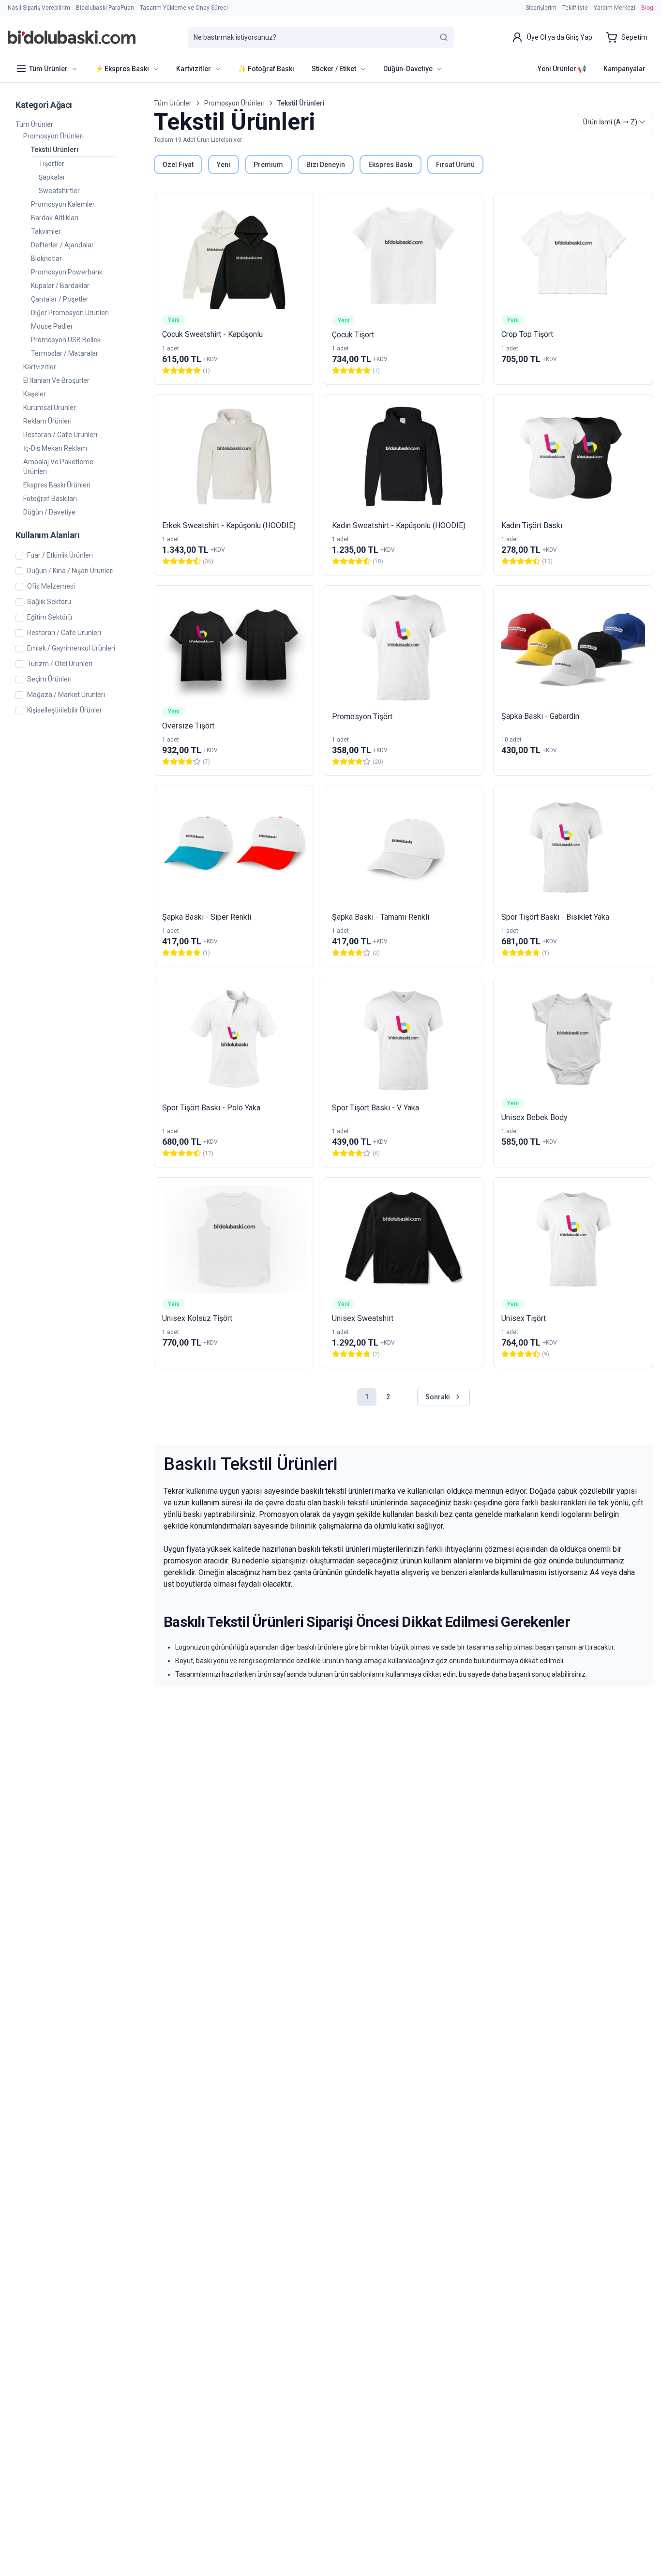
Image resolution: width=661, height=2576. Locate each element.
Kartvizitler (40, 367)
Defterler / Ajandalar (62, 245)
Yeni (224, 165)
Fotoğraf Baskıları (50, 499)
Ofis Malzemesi (51, 586)
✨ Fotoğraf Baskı (266, 69)
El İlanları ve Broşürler (56, 380)
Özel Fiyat (178, 165)
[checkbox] (19, 556)
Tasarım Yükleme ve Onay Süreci (184, 8)
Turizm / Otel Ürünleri (60, 664)
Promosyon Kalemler (63, 204)
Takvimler (46, 231)
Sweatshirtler (59, 191)
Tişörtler (52, 164)
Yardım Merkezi (615, 8)
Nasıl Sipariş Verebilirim (39, 8)
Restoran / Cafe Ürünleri (60, 435)
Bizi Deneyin (326, 165)
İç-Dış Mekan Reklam (55, 448)
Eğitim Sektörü (50, 617)
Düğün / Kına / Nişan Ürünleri (70, 571)
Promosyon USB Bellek (66, 340)
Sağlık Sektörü (49, 602)
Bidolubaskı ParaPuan (105, 8)
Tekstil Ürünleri (55, 150)
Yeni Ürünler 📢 (562, 69)
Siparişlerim (541, 8)
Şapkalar (52, 177)
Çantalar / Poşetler (60, 299)
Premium (268, 165)
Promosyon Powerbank (67, 272)
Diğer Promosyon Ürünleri (70, 313)
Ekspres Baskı (391, 165)
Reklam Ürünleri (47, 421)
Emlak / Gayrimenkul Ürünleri (71, 648)
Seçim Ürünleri (49, 679)
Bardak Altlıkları (55, 218)
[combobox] (615, 122)
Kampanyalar (624, 69)
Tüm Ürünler (34, 124)
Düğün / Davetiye (49, 512)
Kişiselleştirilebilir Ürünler (65, 710)
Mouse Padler (52, 326)
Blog (647, 8)
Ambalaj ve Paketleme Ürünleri (58, 467)
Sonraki (438, 1397)
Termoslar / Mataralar (65, 353)
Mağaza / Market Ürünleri (66, 695)
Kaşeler (35, 394)
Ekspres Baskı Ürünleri (57, 485)
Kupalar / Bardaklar (60, 286)
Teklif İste (575, 8)
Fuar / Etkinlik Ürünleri (60, 555)
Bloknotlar (46, 258)
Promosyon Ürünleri (53, 136)
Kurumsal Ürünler (50, 408)
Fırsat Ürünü (455, 165)
